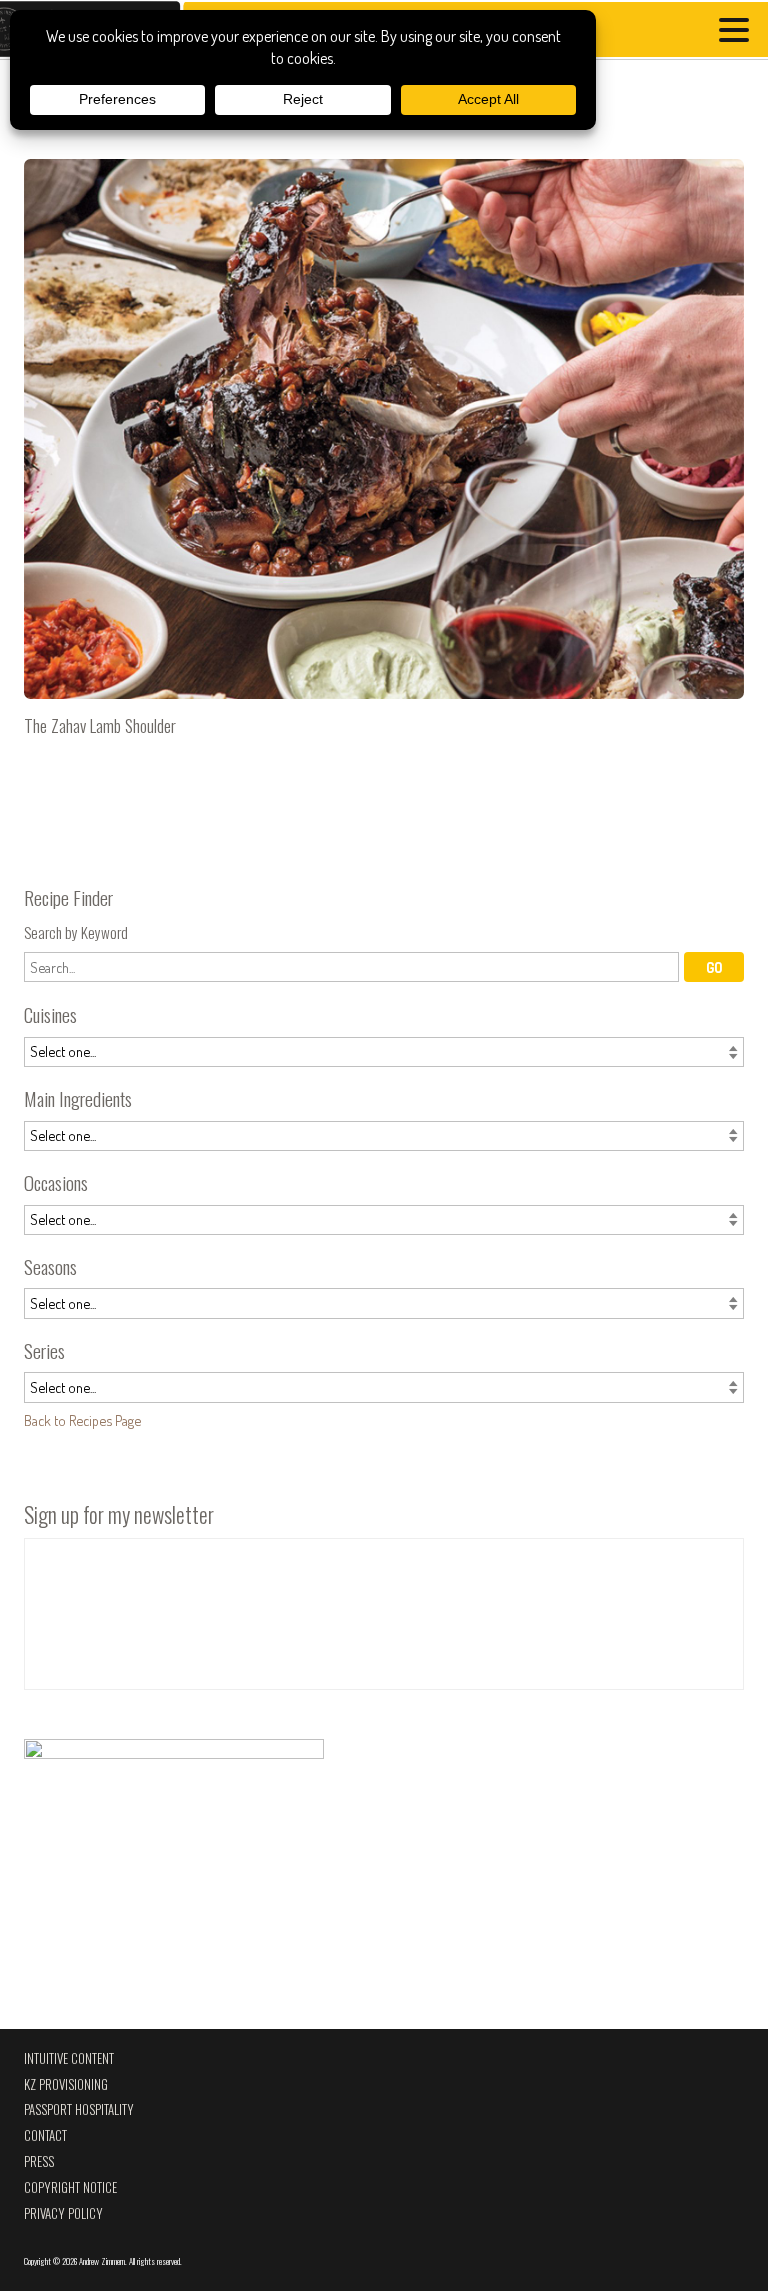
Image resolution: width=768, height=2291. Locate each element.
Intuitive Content (69, 2058)
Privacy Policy (63, 2213)
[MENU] (739, 32)
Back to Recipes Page (82, 1420)
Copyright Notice (70, 2187)
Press (39, 2161)
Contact (45, 2135)
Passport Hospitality (79, 2109)
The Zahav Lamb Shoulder (384, 456)
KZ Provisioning (66, 2084)
